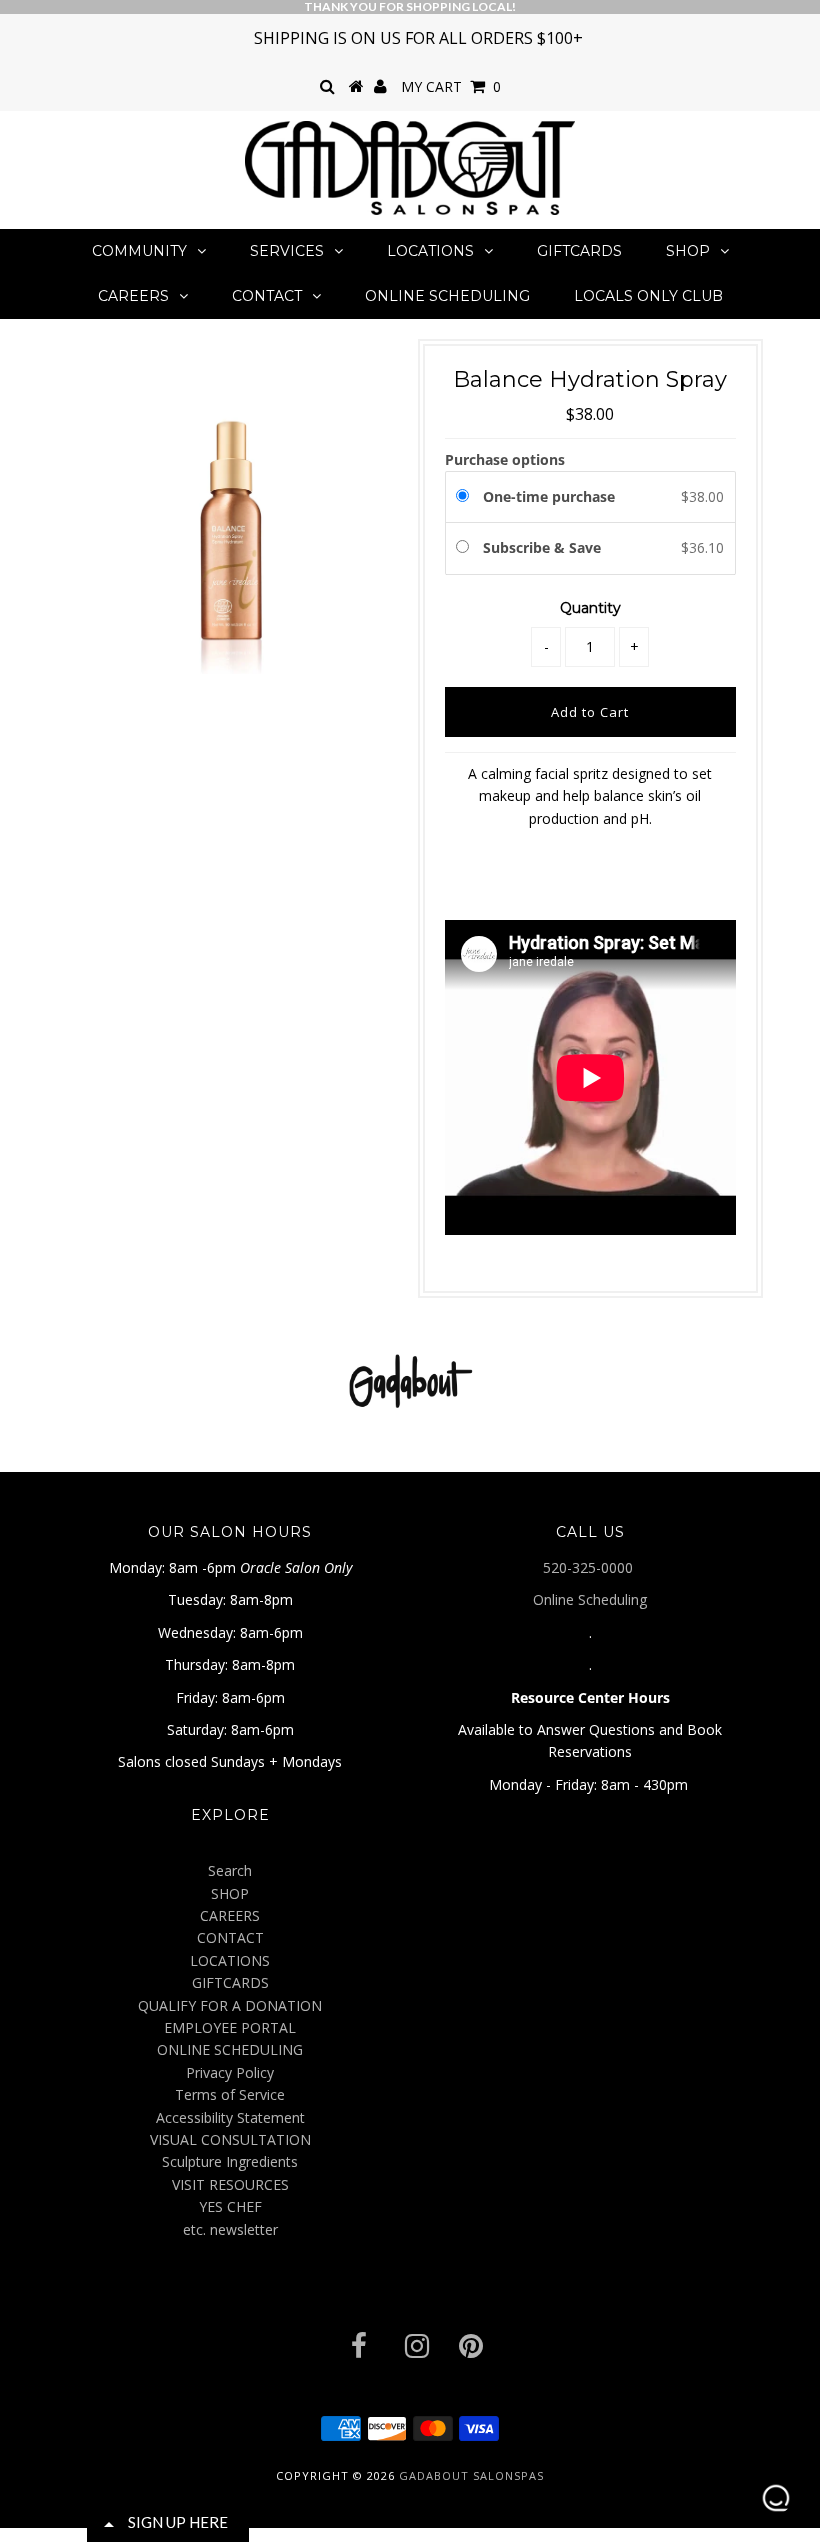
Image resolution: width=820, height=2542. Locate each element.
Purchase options (505, 459)
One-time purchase (549, 496)
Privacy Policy (230, 2072)
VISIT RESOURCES (230, 2184)
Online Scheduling (590, 1599)
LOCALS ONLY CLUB (648, 296)
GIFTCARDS (579, 251)
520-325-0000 (590, 1567)
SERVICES (287, 251)
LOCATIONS (430, 251)
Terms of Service (230, 2094)
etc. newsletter (230, 2229)
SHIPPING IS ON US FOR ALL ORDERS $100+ (418, 38)
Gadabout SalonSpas (471, 2475)
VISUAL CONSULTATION (230, 2139)
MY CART (451, 86)
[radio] (466, 497)
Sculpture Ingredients (230, 2161)
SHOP (688, 251)
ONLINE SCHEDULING (447, 296)
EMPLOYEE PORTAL (230, 2027)
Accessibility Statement (230, 2117)
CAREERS (133, 296)
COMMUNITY (139, 251)
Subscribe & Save (544, 547)
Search (230, 1870)
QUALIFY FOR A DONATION (230, 2005)
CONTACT (267, 296)
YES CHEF (230, 2206)
